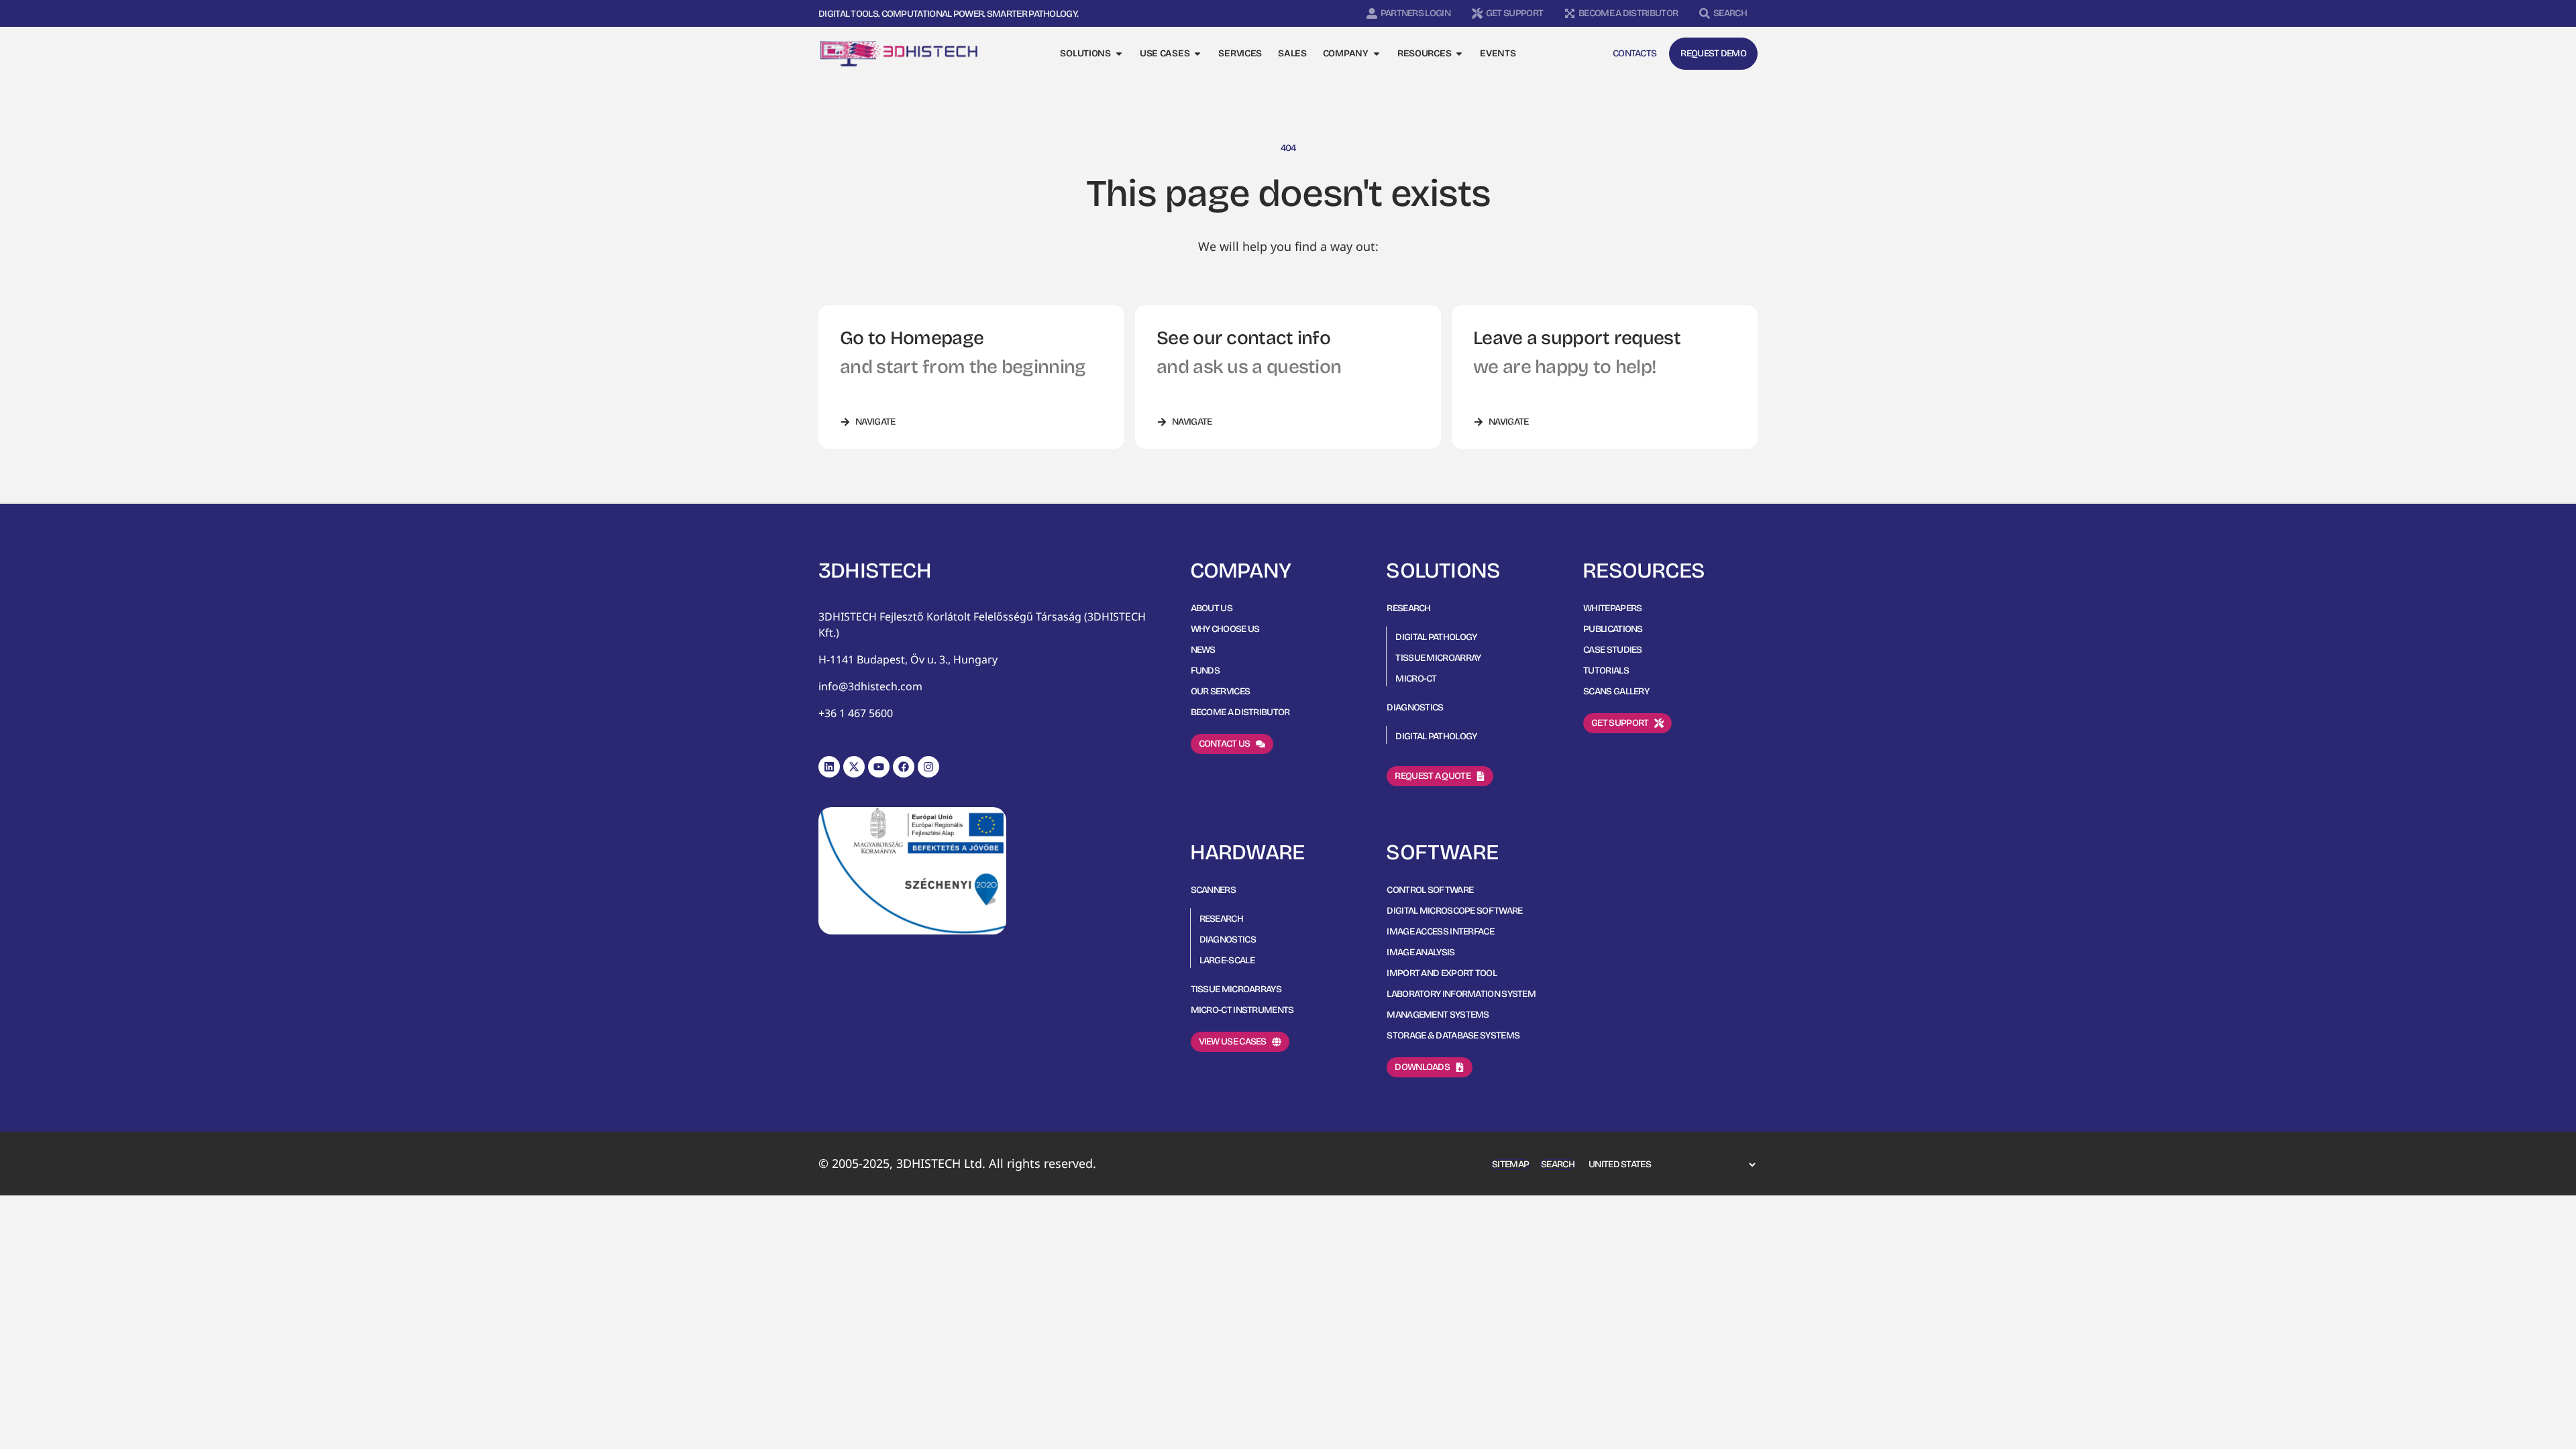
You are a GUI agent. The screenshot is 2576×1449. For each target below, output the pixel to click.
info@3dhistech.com (870, 686)
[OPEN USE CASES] (1197, 54)
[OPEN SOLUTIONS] (1119, 54)
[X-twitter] (854, 767)
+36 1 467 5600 (856, 713)
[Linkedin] (829, 767)
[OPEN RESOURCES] (1459, 54)
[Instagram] (928, 767)
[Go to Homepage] (899, 54)
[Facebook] (904, 767)
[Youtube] (879, 767)
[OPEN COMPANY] (1377, 54)
